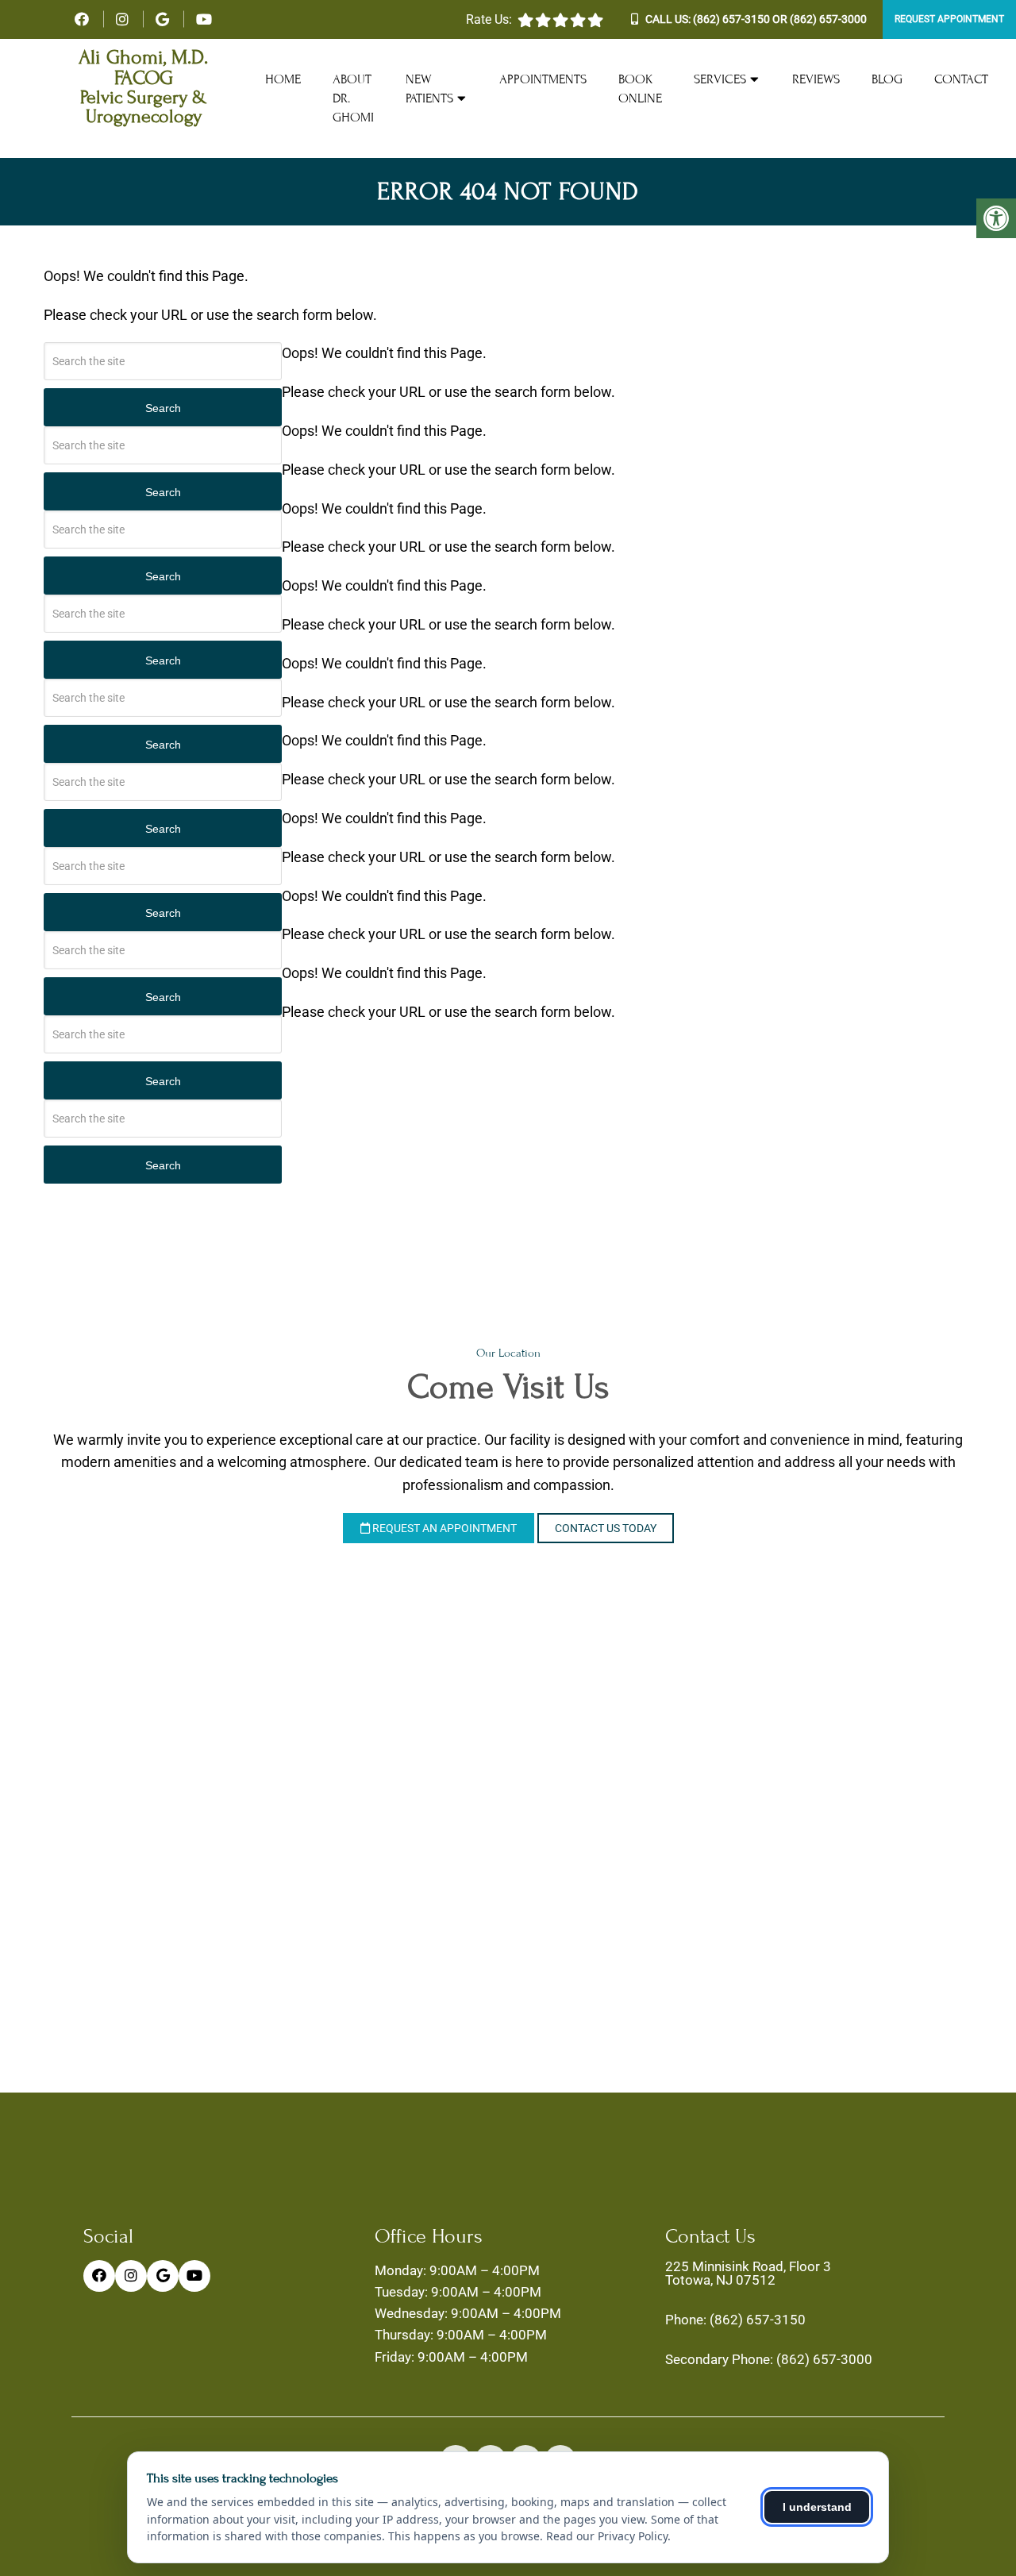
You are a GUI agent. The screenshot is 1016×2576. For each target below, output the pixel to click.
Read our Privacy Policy (607, 2536)
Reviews (816, 79)
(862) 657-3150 (731, 19)
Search (163, 408)
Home (283, 79)
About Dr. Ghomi (353, 98)
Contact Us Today (606, 1528)
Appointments (543, 79)
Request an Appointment (443, 1528)
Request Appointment (949, 19)
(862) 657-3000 (828, 19)
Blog (887, 79)
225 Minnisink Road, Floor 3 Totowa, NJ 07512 (748, 2274)
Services (720, 79)
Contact (961, 79)
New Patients (429, 89)
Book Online (640, 89)
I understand (817, 2507)
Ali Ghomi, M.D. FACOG (143, 68)
